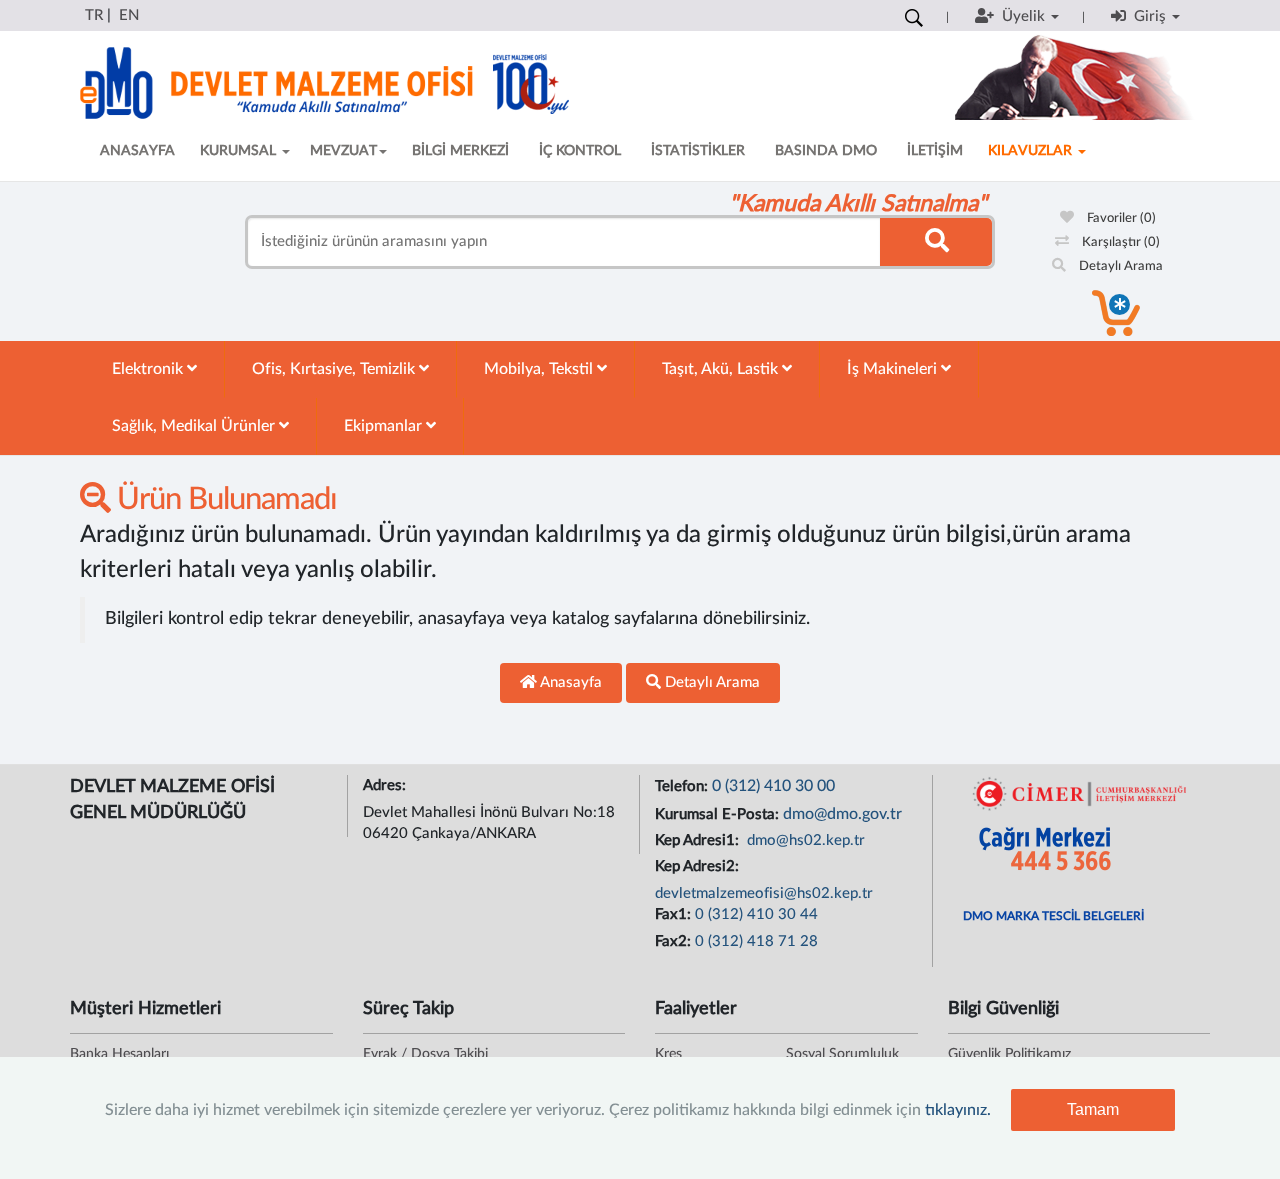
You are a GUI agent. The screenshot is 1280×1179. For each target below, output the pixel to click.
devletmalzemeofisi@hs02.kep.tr (764, 893)
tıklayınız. (958, 1110)
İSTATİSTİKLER (698, 151)
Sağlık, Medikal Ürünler (195, 426)
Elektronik (149, 369)
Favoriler (1120, 218)
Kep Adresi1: (699, 840)
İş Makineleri (894, 369)
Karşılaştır (1119, 242)
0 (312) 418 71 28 (756, 941)
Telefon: (683, 786)
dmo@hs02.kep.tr (804, 840)
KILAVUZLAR (1032, 151)
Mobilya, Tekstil (540, 369)
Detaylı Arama (1119, 266)
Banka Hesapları (119, 1054)
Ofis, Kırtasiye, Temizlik (335, 369)
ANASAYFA (137, 151)
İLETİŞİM (935, 151)
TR (94, 15)
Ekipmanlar (385, 426)
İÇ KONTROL (580, 151)
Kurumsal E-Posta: (719, 814)
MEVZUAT (343, 151)
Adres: (386, 785)
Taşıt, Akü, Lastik (722, 369)
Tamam (1093, 1109)
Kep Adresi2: (699, 866)
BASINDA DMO (826, 151)
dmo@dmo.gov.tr (842, 814)
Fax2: (675, 941)
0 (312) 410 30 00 (773, 786)
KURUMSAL (240, 151)
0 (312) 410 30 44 (756, 914)
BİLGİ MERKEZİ (460, 151)
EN (129, 15)
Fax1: (675, 914)
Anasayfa (569, 682)
